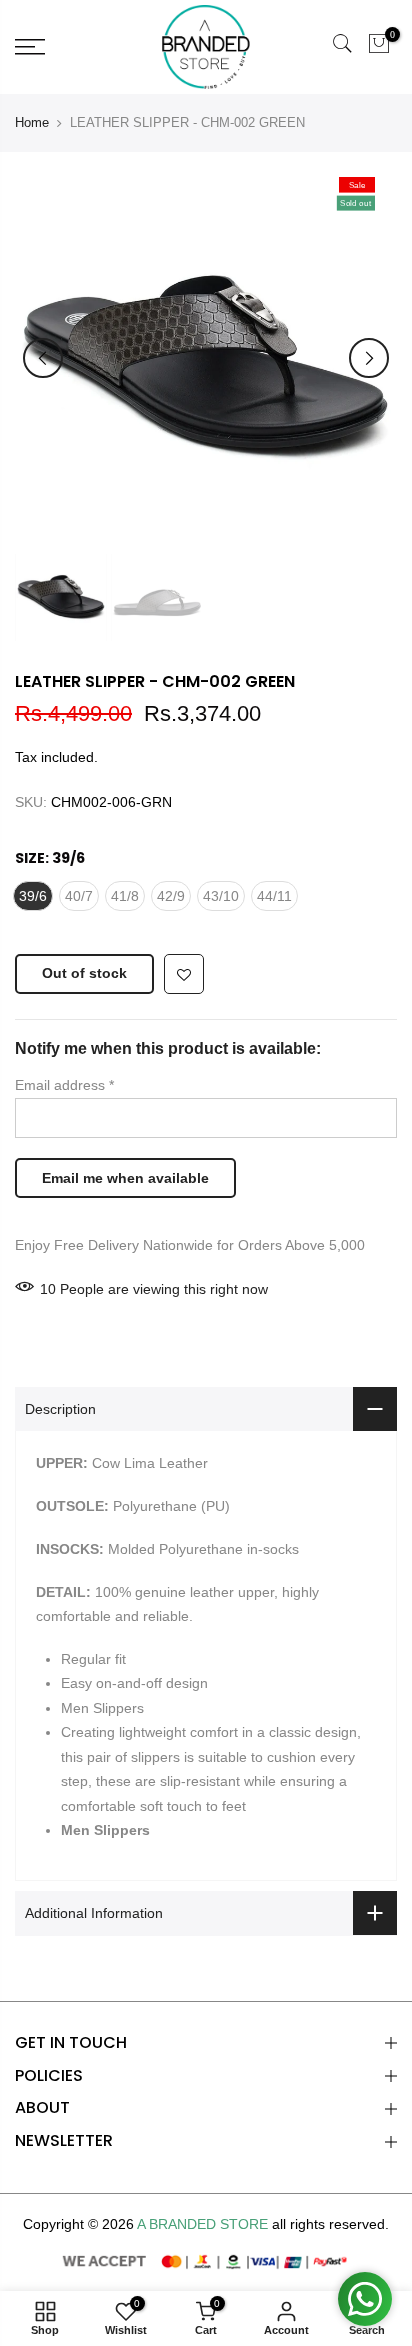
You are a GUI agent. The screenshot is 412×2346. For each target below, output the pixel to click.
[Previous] (43, 358)
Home (32, 122)
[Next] (369, 358)
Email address (64, 1085)
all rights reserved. (330, 2224)
